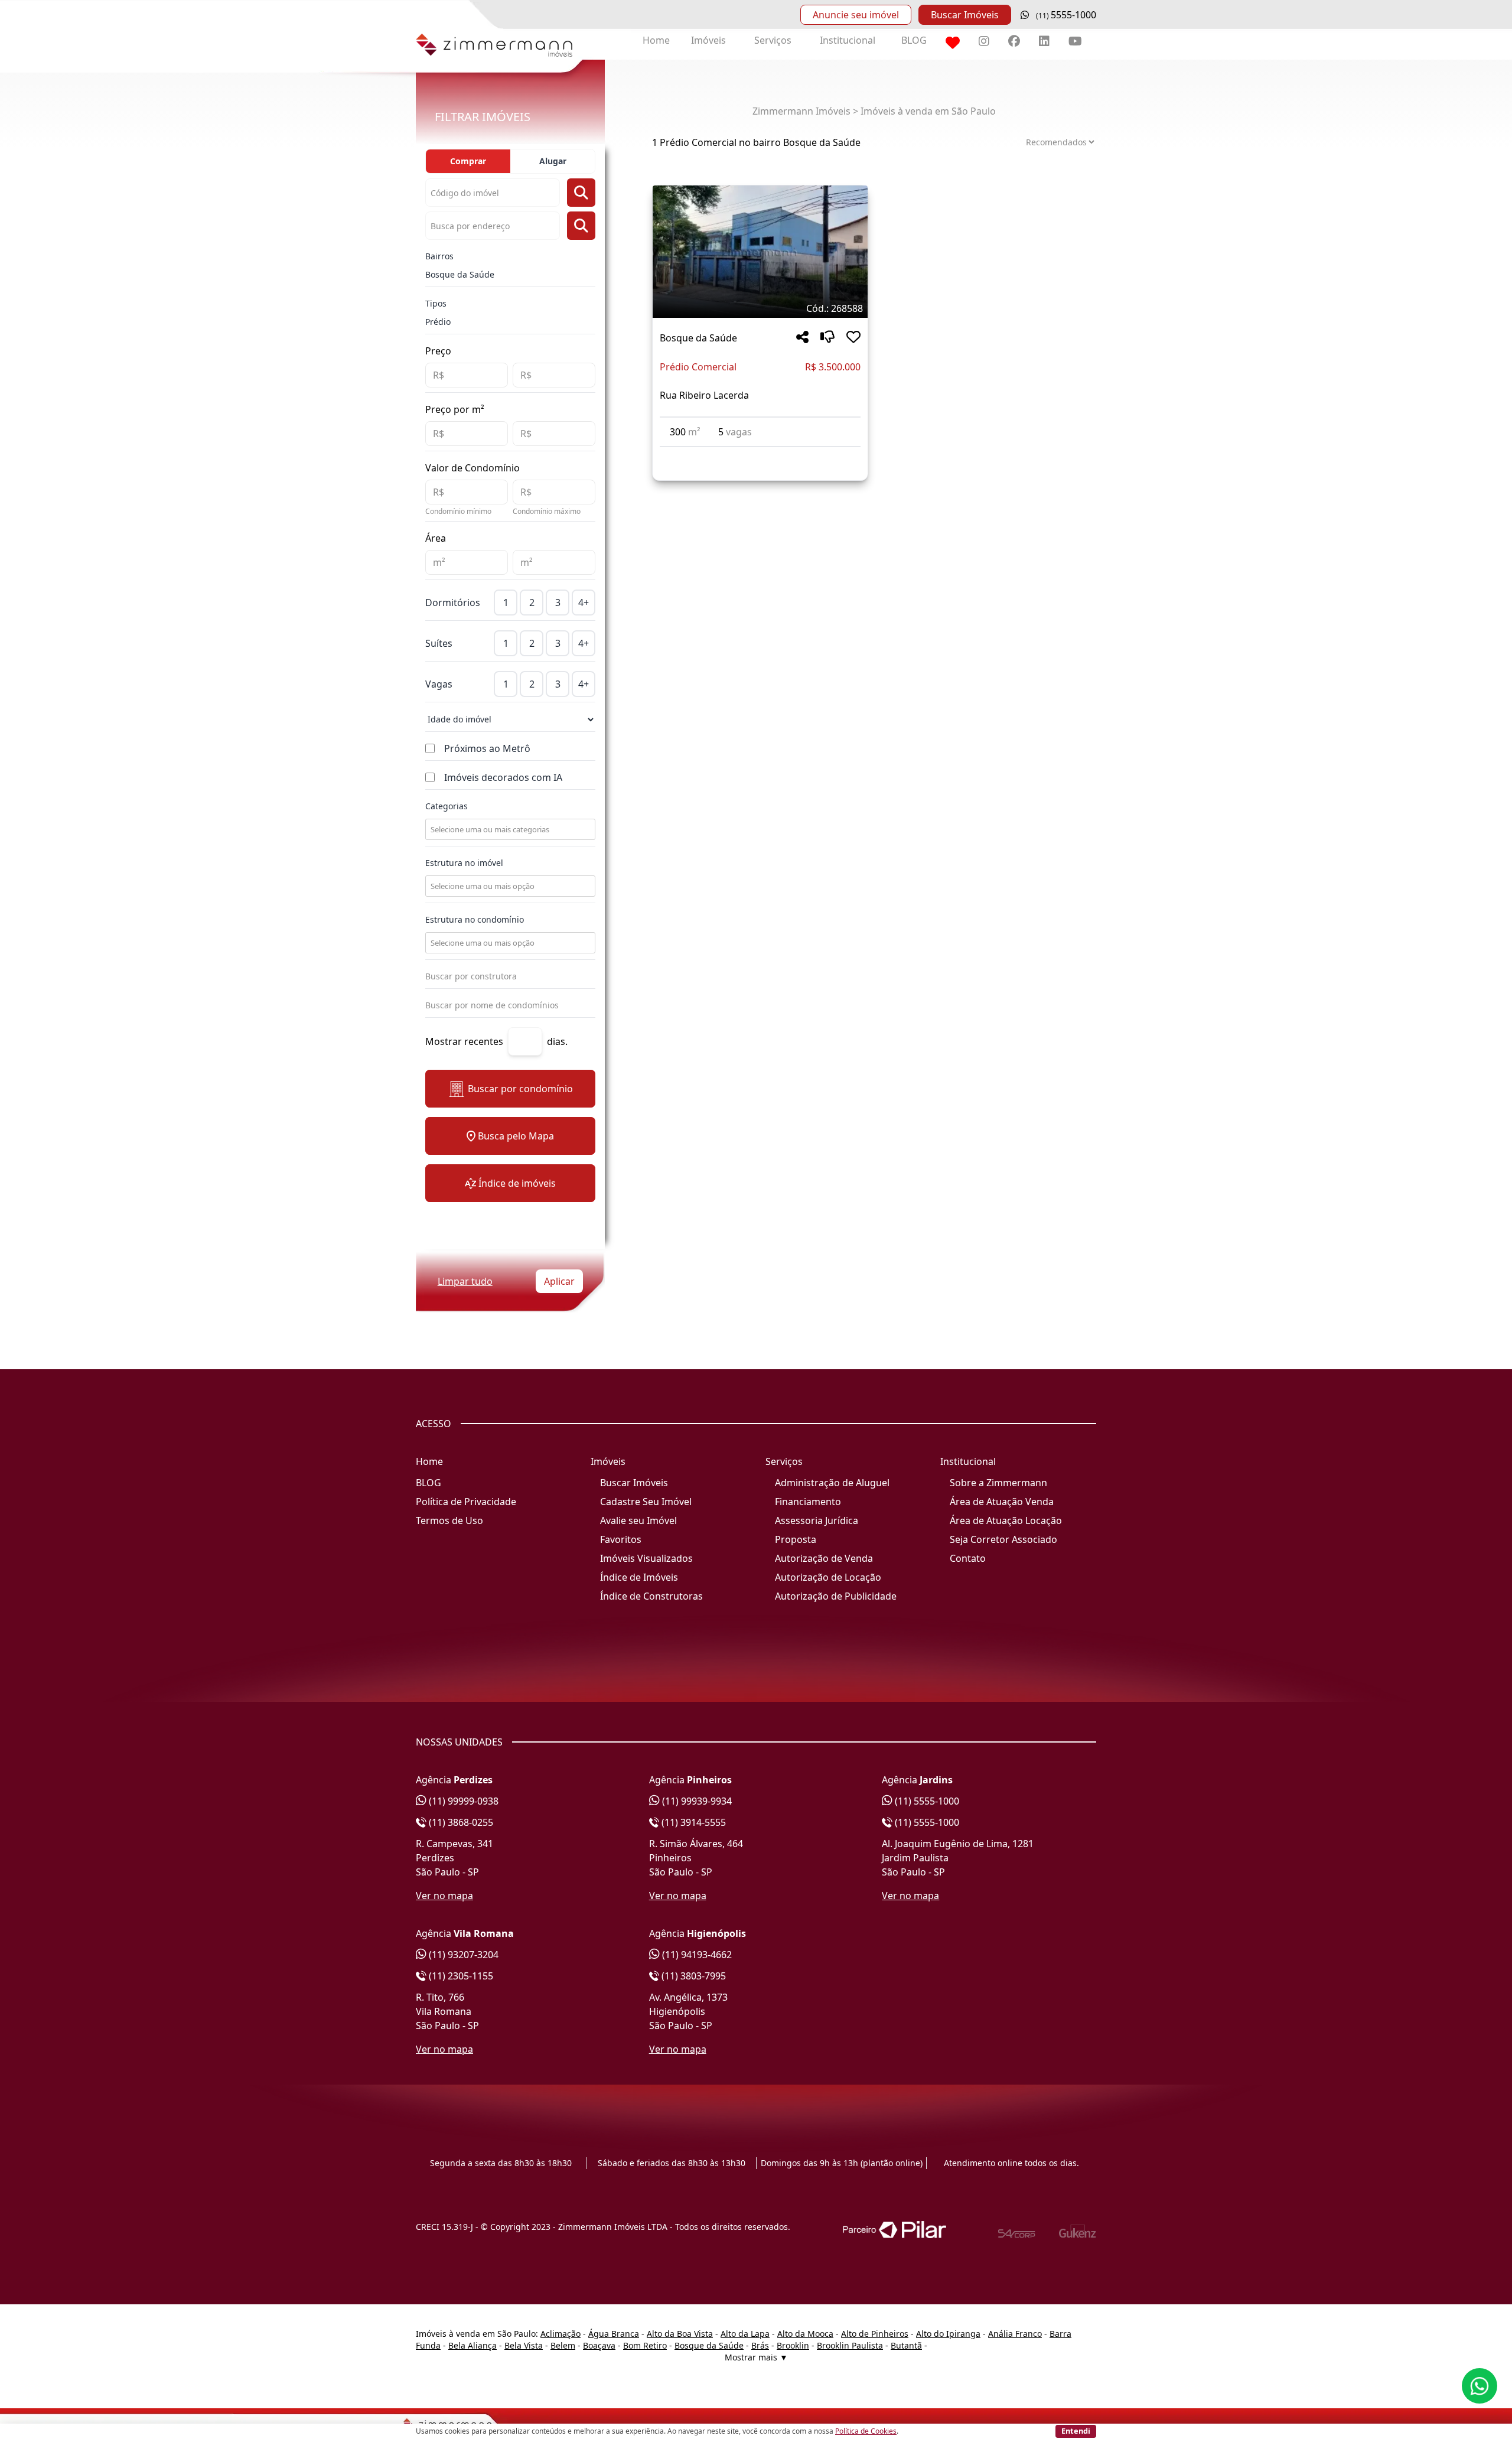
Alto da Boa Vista (680, 2334)
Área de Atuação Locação (1006, 1520)
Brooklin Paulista (850, 2345)
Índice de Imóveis (639, 1577)
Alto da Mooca (805, 2334)
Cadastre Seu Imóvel (646, 1502)
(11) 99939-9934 (696, 1801)
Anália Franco (1015, 2334)
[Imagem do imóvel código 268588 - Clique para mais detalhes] (760, 252)
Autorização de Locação (828, 1577)
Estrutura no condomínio (475, 919)
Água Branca (614, 2334)
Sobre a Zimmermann (998, 1483)
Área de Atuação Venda (1002, 1502)
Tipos (436, 303)
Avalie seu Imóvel (638, 1520)
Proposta (796, 1539)
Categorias (447, 806)
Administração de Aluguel (832, 1483)
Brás (760, 2345)
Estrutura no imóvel (464, 863)
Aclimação (561, 2334)
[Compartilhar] (802, 338)
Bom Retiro (645, 2345)
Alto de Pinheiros (875, 2334)
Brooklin (793, 2345)
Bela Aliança (472, 2345)
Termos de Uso (449, 1520)
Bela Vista (524, 2345)
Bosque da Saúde (460, 274)
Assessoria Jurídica (817, 1520)
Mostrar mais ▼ (756, 2357)
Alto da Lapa (745, 2334)
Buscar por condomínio (520, 1089)
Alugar (553, 161)
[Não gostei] (827, 338)
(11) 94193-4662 (696, 1955)
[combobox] (509, 829)
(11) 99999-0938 (462, 1801)
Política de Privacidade (466, 1502)
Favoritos (621, 1539)
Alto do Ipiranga (948, 2334)
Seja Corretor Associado (1003, 1539)
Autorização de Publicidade (836, 1596)
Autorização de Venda (824, 1558)
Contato (968, 1558)
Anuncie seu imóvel (856, 15)
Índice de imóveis (517, 1183)
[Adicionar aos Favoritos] (853, 338)
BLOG (914, 40)
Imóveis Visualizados (646, 1558)
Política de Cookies (866, 2431)
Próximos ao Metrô (487, 748)
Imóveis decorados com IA (503, 777)
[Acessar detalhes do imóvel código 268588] (760, 454)
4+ (584, 603)
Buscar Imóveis (965, 15)
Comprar (468, 161)
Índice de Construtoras (651, 1596)
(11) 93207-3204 (462, 1955)
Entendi (1076, 2431)
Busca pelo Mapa (516, 1136)
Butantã (906, 2345)
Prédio (438, 322)
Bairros (439, 256)
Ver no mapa (444, 1896)
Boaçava (599, 2345)
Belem (563, 2345)
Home (656, 40)
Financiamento (808, 1502)
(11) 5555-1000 (926, 1801)
